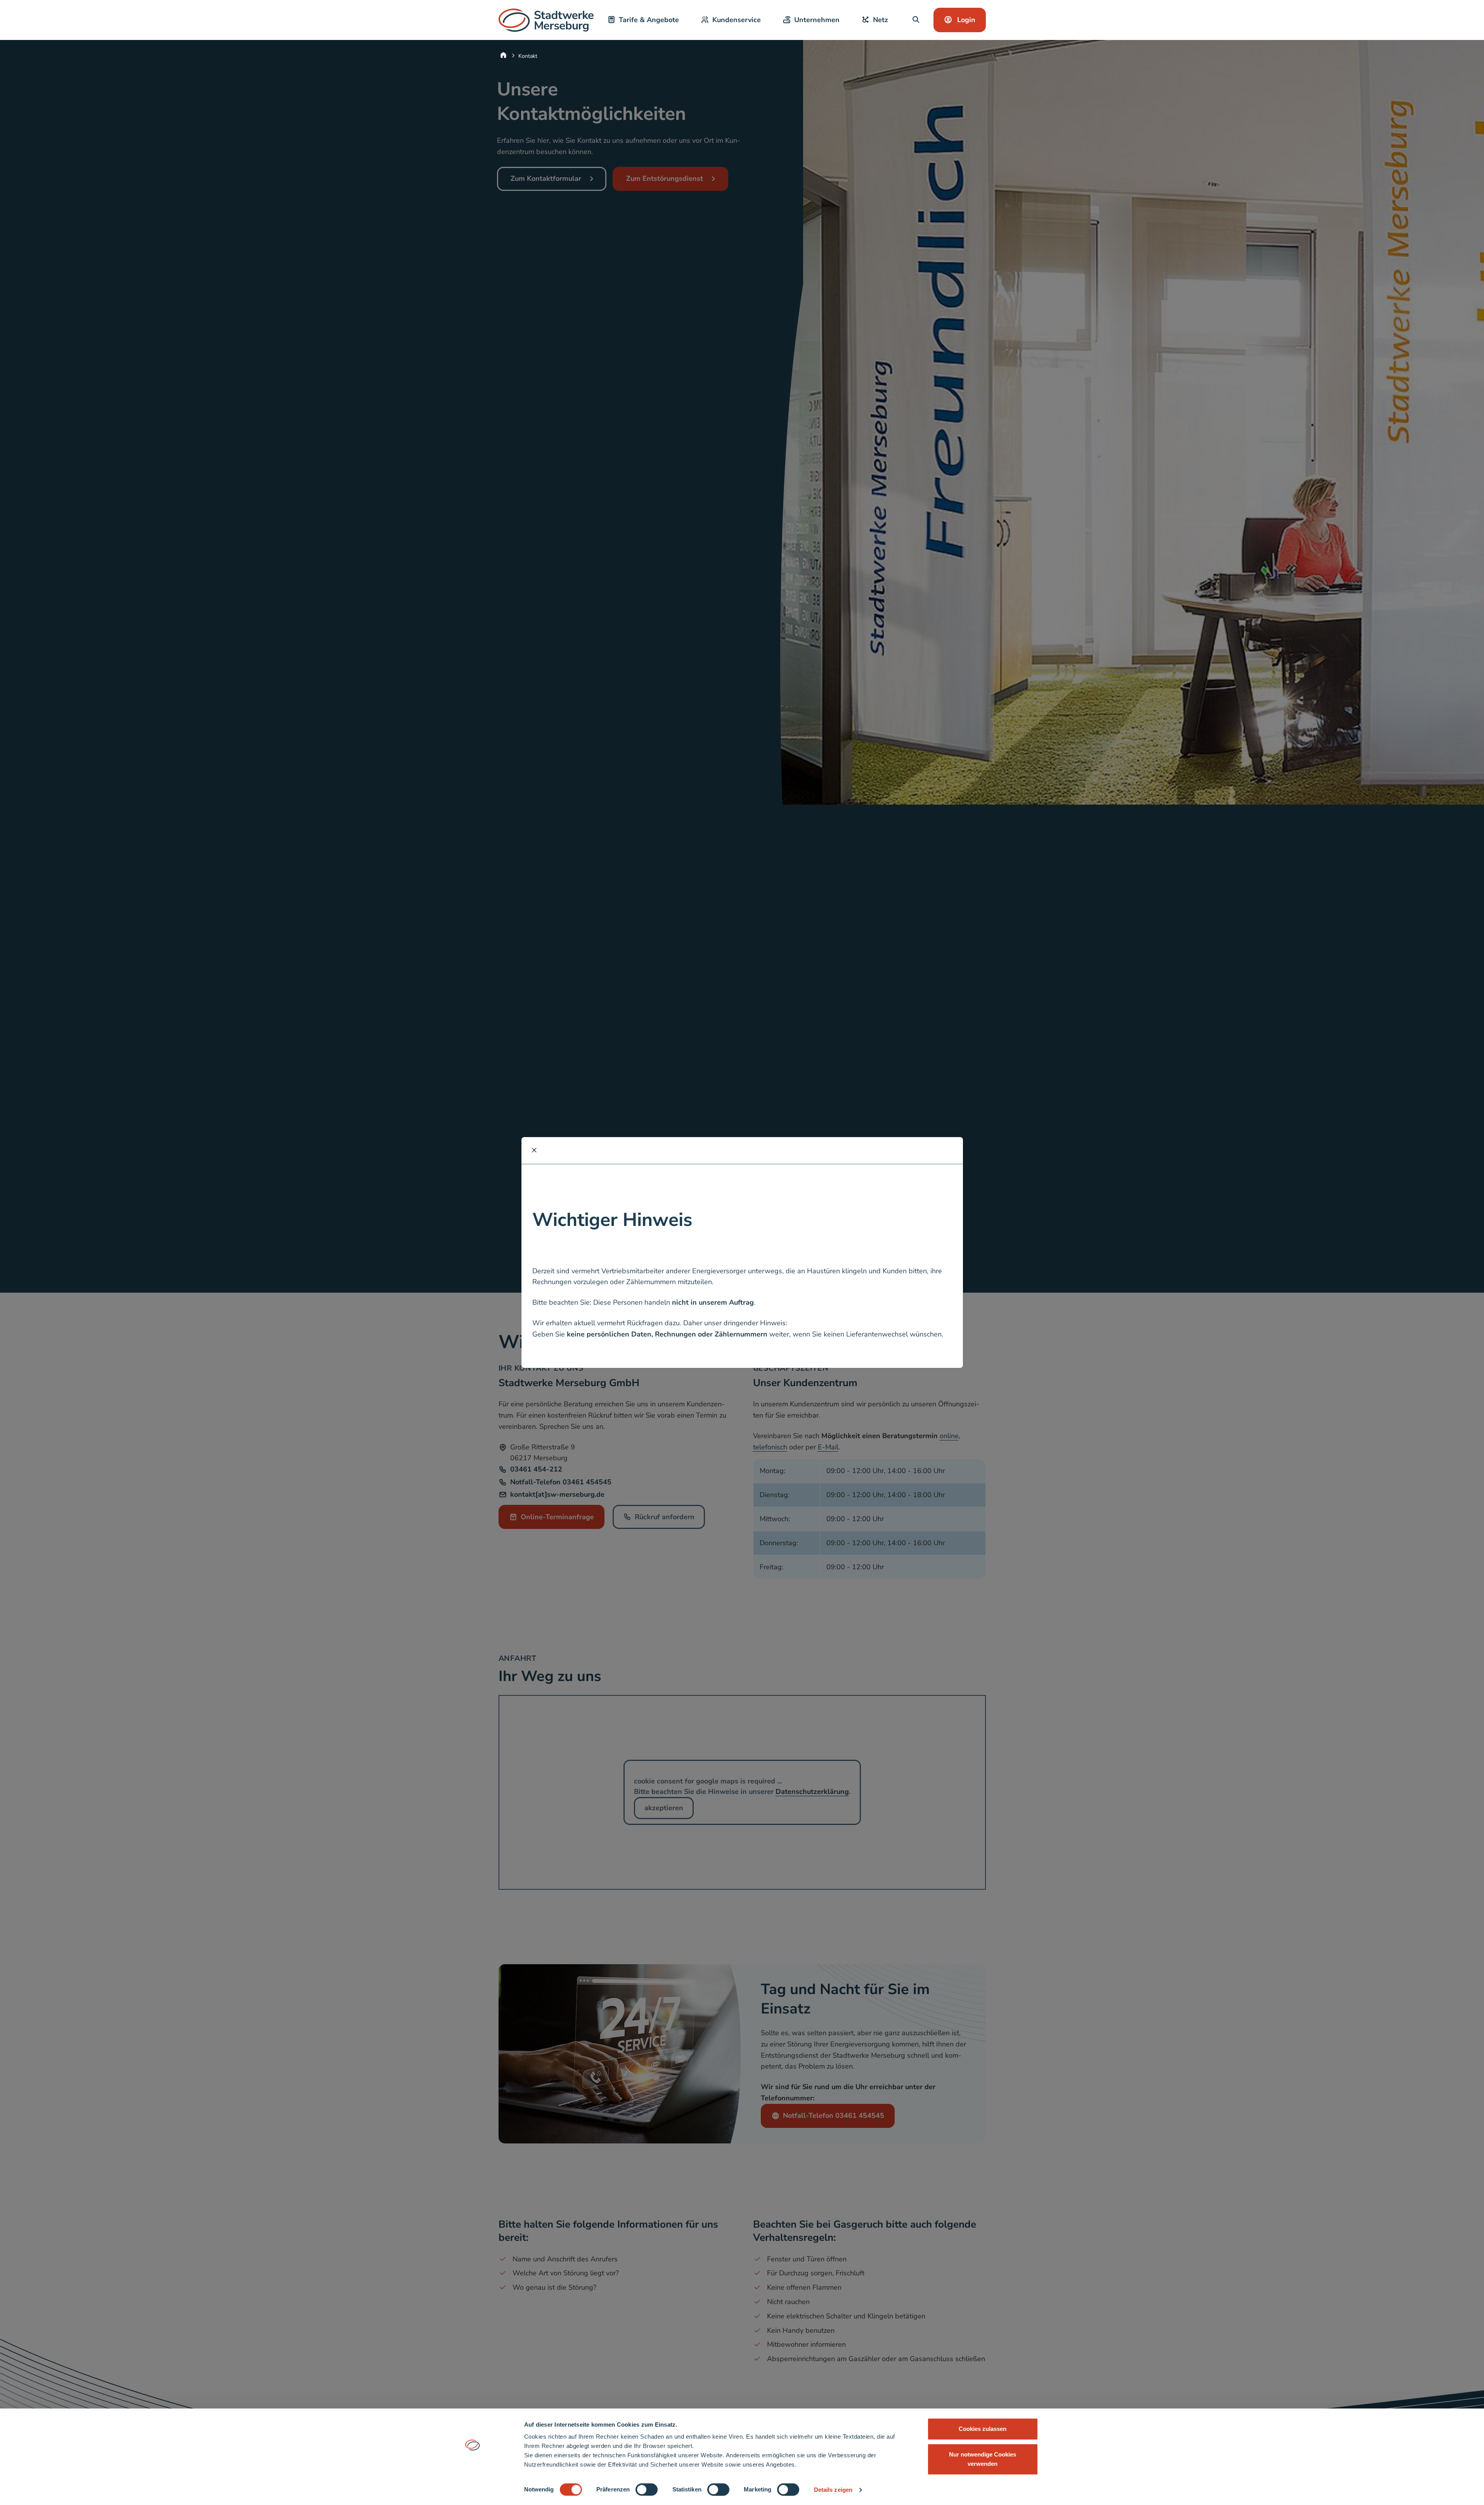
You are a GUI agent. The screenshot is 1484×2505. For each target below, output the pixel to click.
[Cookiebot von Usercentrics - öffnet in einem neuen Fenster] (472, 2490)
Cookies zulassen (983, 2429)
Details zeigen (833, 2490)
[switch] (647, 2489)
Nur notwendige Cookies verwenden (983, 2459)
